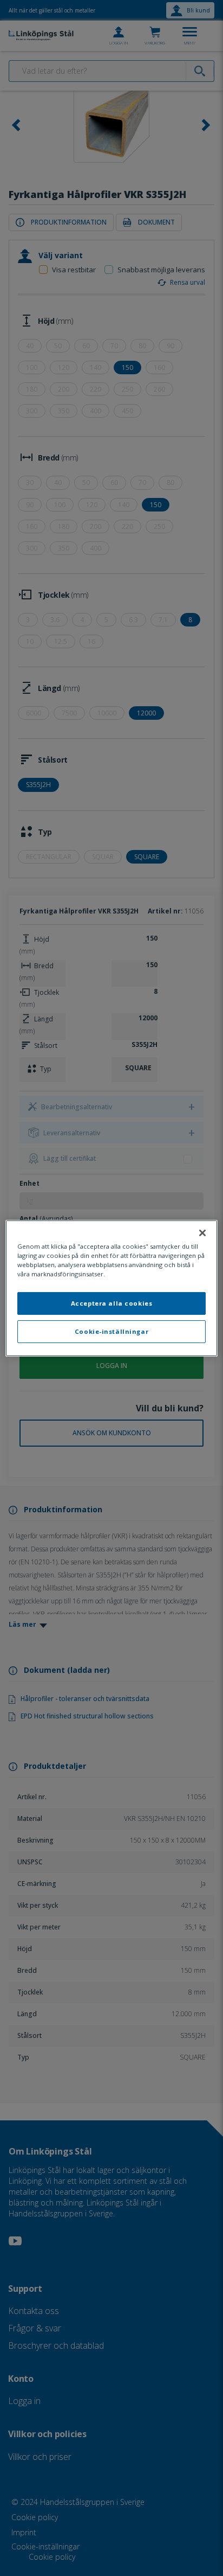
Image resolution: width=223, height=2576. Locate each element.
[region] (111, 1288)
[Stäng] (202, 1232)
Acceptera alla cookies (112, 1303)
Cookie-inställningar (111, 1331)
